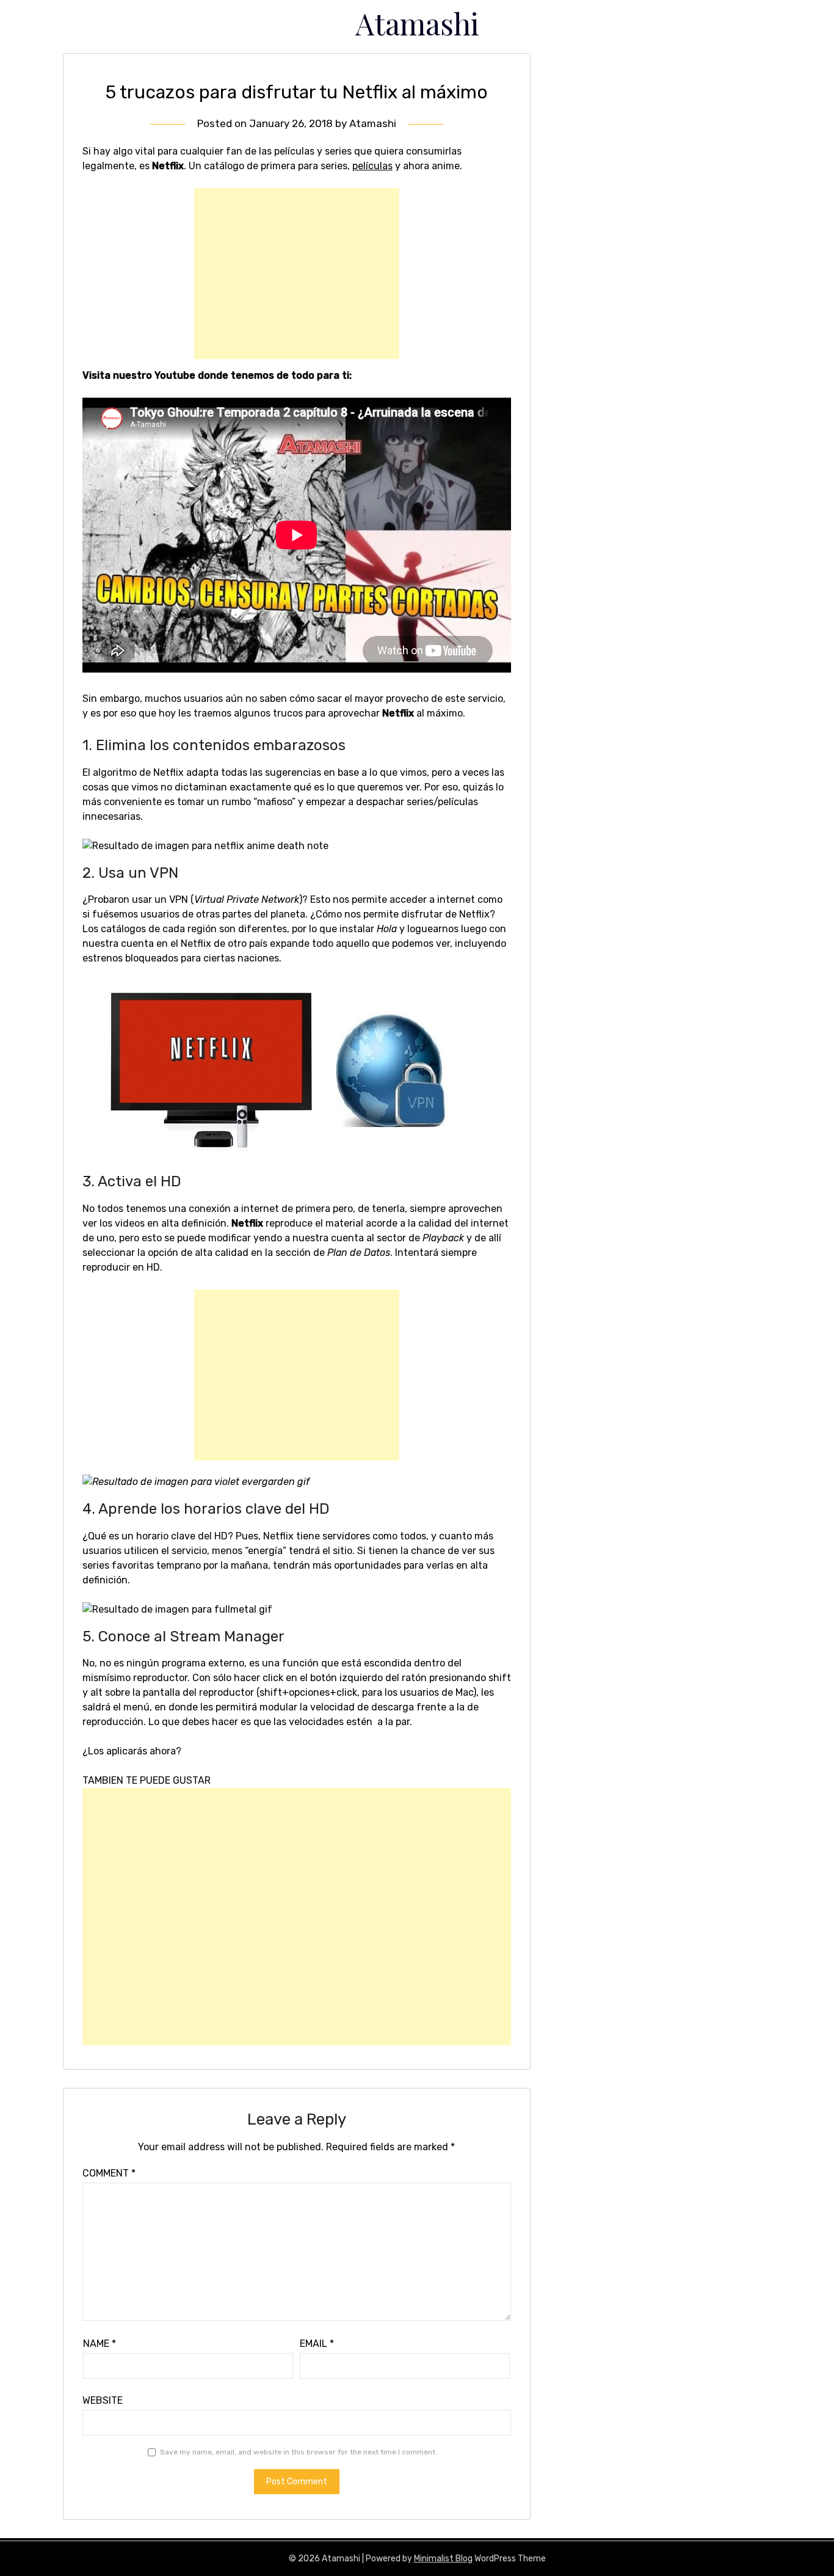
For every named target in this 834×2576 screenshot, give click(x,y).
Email (317, 2344)
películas (372, 166)
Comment (109, 2173)
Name (100, 2344)
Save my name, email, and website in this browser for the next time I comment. (299, 2452)
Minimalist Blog (443, 2559)
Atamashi (417, 23)
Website (103, 2400)
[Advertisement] (297, 274)
